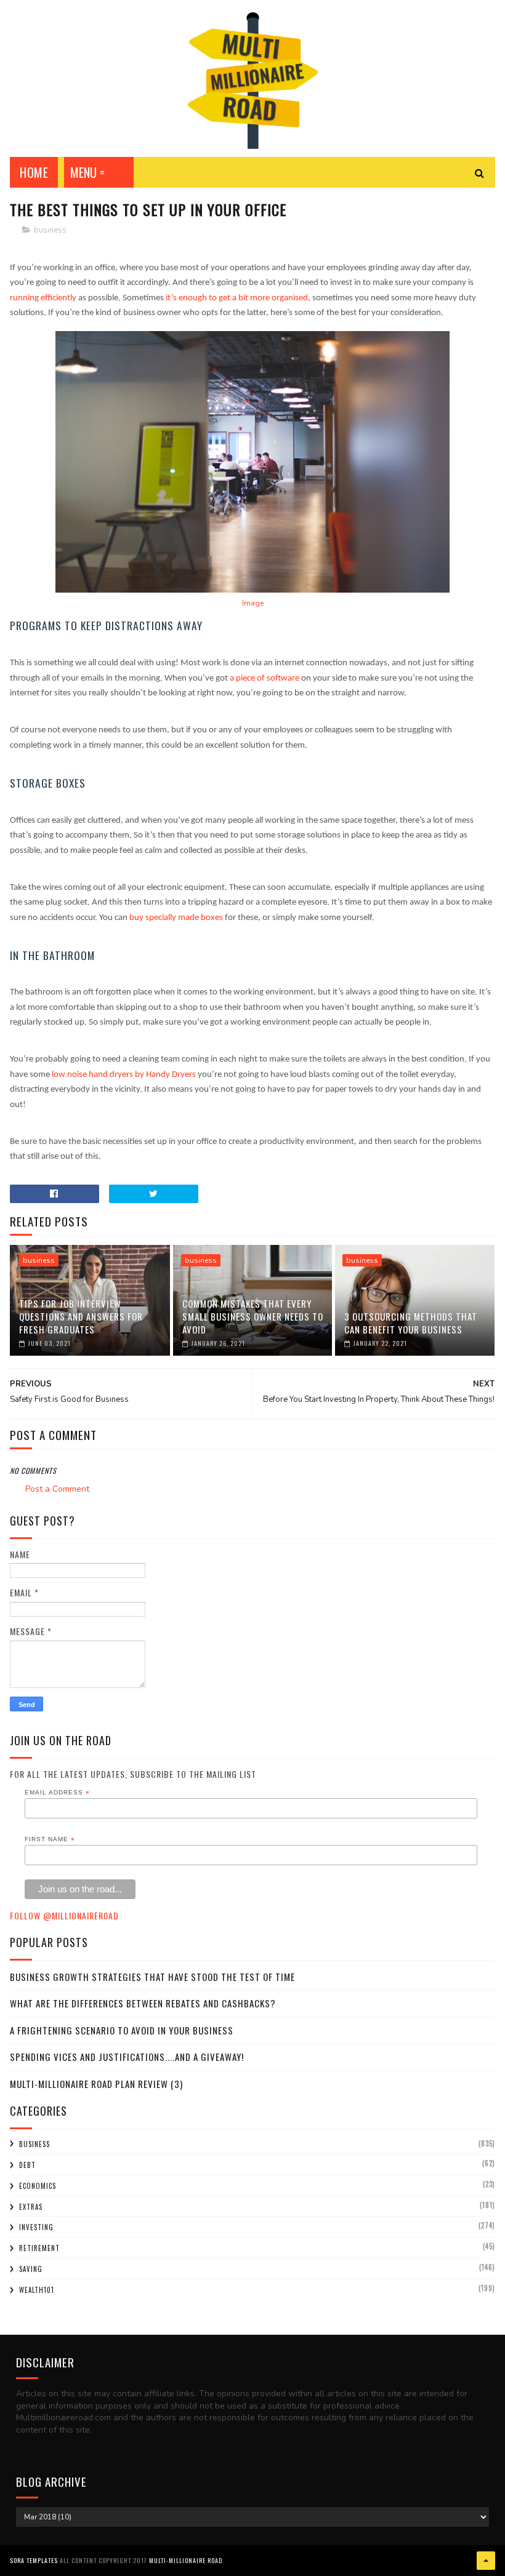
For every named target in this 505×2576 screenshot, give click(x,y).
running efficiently (43, 298)
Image (253, 603)
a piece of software (265, 678)
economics (38, 2186)
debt (27, 2165)
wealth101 (37, 2290)
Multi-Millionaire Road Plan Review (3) (96, 2084)
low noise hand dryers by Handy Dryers (124, 1075)
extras (31, 2207)
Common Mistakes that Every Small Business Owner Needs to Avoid (253, 1316)
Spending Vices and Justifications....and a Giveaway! (127, 2057)
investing (36, 2227)
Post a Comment (57, 1489)
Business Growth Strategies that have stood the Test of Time (152, 1977)
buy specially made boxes (176, 918)
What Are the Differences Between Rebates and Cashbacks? (143, 2003)
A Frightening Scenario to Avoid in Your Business (122, 2030)
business (50, 230)
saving (31, 2269)
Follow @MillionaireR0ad (64, 1915)
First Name (50, 1839)
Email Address (57, 1793)
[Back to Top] (486, 2561)
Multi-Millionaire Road (186, 2560)
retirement (39, 2248)
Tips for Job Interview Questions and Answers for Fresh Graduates (81, 1316)
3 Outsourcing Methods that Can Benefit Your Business (411, 1323)
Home (34, 172)
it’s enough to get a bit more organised (237, 298)
